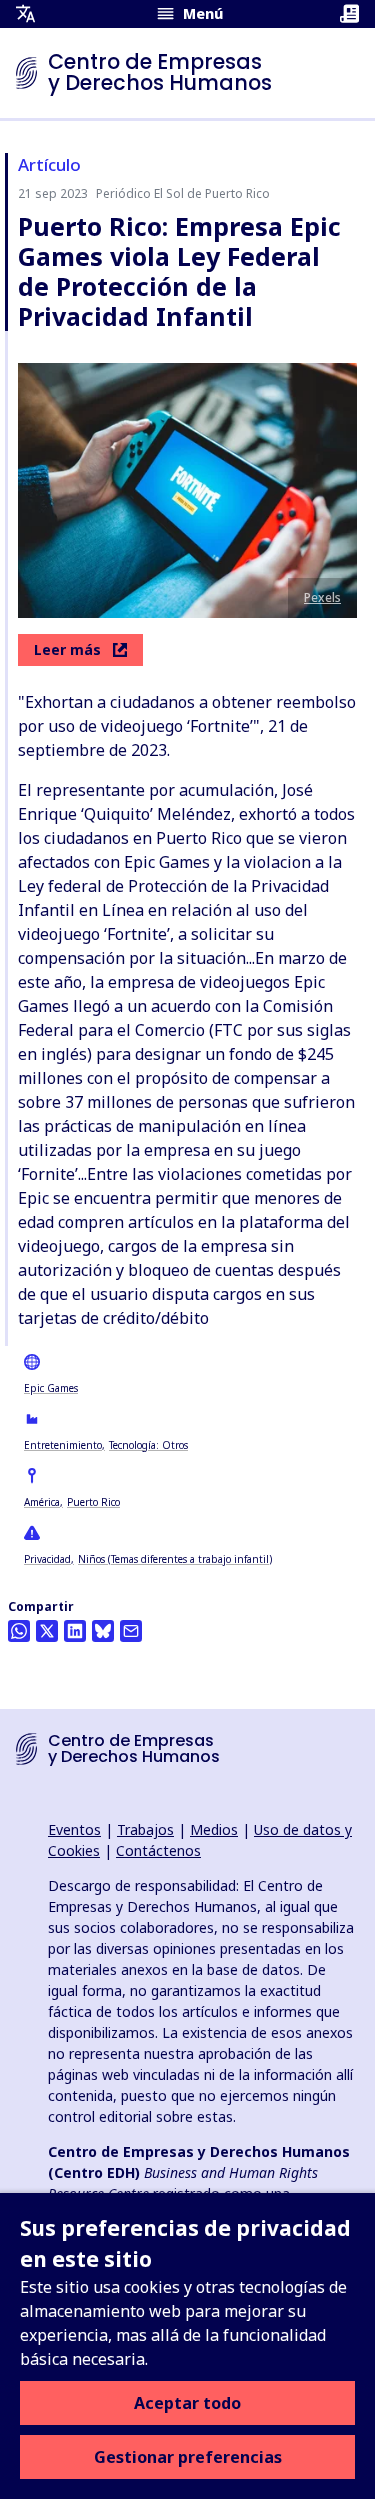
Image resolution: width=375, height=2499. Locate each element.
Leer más (67, 649)
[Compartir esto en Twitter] (47, 1631)
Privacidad (47, 1559)
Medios (214, 1829)
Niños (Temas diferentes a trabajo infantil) (175, 1559)
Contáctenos (158, 1850)
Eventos (74, 1829)
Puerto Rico (93, 1502)
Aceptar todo (187, 2403)
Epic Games (51, 1388)
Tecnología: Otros (148, 1445)
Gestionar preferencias (188, 2457)
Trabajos (145, 1829)
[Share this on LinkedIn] (75, 1631)
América (42, 1502)
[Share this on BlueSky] (103, 1631)
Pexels (322, 597)
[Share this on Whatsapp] (19, 1631)
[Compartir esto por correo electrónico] (131, 1631)
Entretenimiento (63, 1445)
